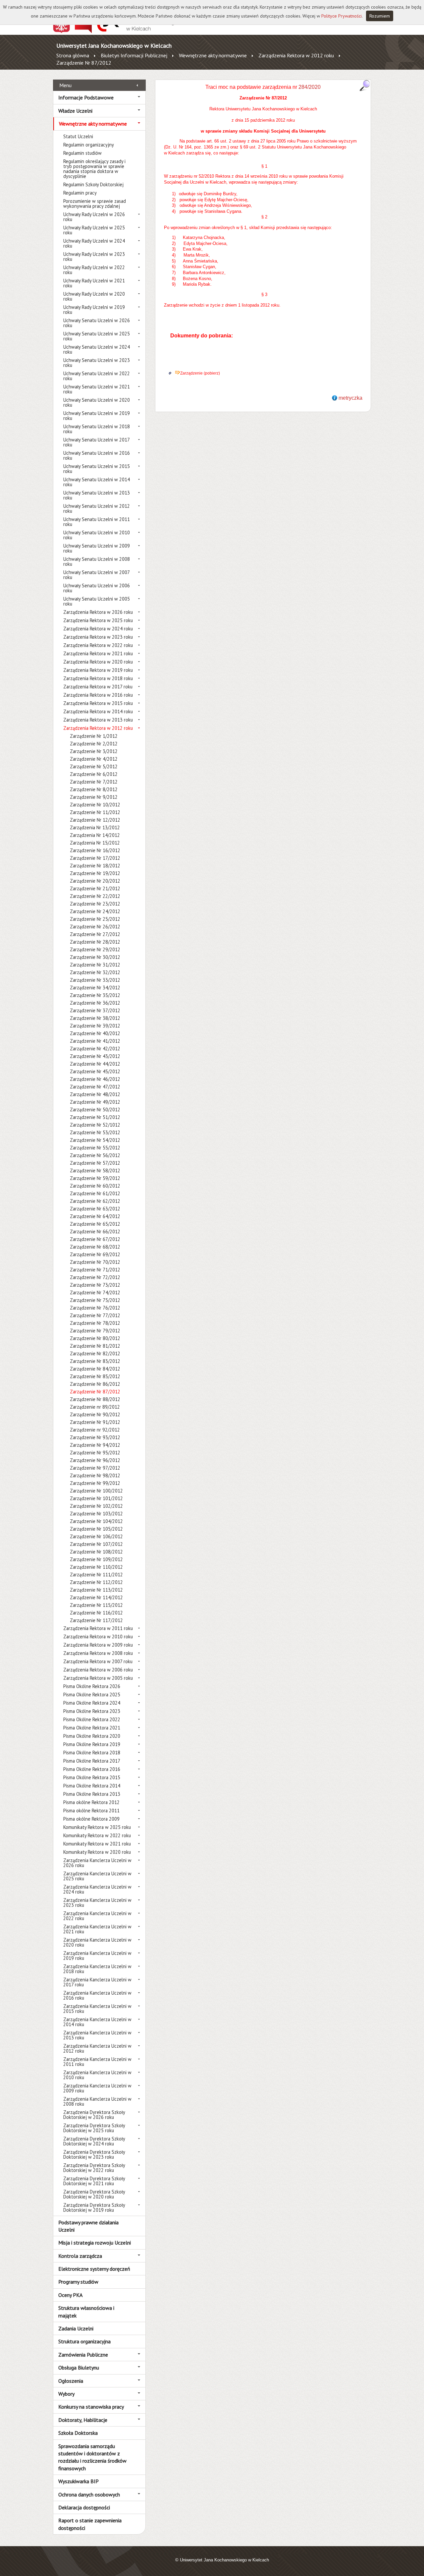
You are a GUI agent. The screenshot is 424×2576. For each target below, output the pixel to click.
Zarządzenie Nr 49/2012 (95, 1102)
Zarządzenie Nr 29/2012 (95, 949)
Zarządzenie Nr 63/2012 (95, 1209)
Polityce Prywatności (342, 16)
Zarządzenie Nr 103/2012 (96, 1514)
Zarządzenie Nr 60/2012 (95, 1186)
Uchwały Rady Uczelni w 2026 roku (94, 217)
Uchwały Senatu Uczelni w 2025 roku (97, 336)
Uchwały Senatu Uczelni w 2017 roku (96, 442)
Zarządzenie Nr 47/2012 (95, 1087)
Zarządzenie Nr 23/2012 (95, 904)
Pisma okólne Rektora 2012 (91, 1802)
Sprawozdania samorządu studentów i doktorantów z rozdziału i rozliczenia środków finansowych (92, 2457)
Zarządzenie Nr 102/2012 (96, 1506)
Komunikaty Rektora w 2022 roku (97, 1835)
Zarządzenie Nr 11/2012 (95, 812)
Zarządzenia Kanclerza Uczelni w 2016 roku (97, 1995)
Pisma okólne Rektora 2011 (91, 1811)
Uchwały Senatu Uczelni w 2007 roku (96, 575)
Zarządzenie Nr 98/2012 (95, 1475)
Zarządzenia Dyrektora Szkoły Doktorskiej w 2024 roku (94, 2141)
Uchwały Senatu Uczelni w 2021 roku (97, 389)
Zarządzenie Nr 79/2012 (95, 1331)
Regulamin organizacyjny (89, 145)
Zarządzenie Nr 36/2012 (95, 1003)
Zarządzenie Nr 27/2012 (95, 934)
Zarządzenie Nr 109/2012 (96, 1559)
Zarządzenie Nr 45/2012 (95, 1071)
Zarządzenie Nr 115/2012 (96, 1605)
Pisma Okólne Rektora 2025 (92, 1695)
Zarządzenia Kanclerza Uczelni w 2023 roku (97, 1903)
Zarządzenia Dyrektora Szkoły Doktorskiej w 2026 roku (94, 2115)
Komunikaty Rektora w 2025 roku (97, 1827)
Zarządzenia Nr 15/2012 (95, 843)
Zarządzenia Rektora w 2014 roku (98, 711)
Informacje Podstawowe (86, 97)
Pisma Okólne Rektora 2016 (92, 1769)
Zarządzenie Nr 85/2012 (95, 1376)
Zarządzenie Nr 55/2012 (95, 1148)
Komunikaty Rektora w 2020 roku (97, 1852)
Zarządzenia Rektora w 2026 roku (98, 612)
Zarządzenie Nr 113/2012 (96, 1590)
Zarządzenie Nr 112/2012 (96, 1582)
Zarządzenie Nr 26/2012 (95, 927)
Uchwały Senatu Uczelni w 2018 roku (97, 429)
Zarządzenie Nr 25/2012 (95, 919)
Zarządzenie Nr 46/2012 (95, 1079)
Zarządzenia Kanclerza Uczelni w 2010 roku (97, 2075)
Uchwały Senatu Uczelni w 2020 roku (97, 402)
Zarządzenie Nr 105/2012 (96, 1529)
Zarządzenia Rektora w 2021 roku (98, 653)
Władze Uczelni (75, 111)
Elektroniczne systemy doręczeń (94, 2269)
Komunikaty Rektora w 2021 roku (97, 1844)
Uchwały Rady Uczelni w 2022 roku (94, 270)
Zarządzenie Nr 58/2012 (95, 1171)
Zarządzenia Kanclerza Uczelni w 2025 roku (97, 1876)
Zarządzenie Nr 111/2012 (96, 1575)
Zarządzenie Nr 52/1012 (95, 1125)
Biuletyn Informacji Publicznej (134, 55)
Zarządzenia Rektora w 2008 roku (98, 1653)
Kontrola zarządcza (80, 2256)
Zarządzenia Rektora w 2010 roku (98, 1637)
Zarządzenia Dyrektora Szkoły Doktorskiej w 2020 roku (94, 2194)
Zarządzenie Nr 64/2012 (95, 1216)
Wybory (66, 2394)
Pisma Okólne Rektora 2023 (92, 1711)
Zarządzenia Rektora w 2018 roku (98, 678)
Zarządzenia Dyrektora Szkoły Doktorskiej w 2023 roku (94, 2154)
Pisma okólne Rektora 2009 (91, 1819)
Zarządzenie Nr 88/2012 (95, 1399)
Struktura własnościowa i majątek (86, 2312)
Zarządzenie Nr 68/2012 (95, 1247)
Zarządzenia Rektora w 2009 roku (98, 1645)
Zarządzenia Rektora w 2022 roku (98, 645)
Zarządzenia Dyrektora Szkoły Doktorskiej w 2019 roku (94, 2207)
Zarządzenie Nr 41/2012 (95, 1041)
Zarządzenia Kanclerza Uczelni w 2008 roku (97, 2101)
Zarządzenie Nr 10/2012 (95, 805)
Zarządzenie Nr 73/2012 (95, 1285)
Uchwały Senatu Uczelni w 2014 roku (97, 482)
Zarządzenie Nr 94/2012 (95, 1445)
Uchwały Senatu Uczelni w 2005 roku (97, 601)
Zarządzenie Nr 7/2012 (94, 782)
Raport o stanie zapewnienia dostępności (90, 2524)
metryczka (350, 398)
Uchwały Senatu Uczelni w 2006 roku (97, 588)
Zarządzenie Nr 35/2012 (95, 995)
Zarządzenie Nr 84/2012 (95, 1369)
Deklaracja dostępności (84, 2507)
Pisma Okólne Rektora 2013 (92, 1794)
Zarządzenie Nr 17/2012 (95, 858)
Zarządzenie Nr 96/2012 (95, 1460)
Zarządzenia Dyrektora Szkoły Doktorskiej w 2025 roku (94, 2128)
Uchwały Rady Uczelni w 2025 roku (94, 230)
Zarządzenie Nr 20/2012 (95, 881)
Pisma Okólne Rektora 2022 (92, 1719)
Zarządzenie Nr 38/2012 (95, 1018)
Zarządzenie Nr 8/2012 (94, 789)
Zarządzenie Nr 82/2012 (95, 1353)
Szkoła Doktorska (78, 2433)
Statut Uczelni (78, 136)
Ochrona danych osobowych (89, 2494)
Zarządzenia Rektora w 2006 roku (98, 1670)
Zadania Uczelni (76, 2328)
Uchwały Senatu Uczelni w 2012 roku (97, 508)
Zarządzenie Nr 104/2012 (96, 1521)
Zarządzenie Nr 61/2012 (95, 1193)
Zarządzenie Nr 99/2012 (95, 1483)
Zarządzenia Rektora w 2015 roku (98, 703)
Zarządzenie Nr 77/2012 (95, 1315)
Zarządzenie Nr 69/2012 (95, 1254)
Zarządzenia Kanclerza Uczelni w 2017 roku (97, 1982)
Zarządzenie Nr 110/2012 (96, 1567)
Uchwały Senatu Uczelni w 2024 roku (97, 349)
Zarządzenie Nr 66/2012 (95, 1231)
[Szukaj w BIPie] (365, 85)
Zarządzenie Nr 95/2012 (95, 1453)
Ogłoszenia (71, 2381)
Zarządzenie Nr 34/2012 (95, 988)
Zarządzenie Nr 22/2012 (95, 896)
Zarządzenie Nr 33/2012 (95, 980)
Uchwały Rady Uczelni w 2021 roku (94, 283)
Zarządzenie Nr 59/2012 (95, 1178)
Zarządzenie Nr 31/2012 (95, 965)
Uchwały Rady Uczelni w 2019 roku (94, 310)
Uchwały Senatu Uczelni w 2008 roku (97, 561)
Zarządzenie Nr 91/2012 (95, 1422)
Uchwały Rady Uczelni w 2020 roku (94, 296)
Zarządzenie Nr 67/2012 (95, 1239)
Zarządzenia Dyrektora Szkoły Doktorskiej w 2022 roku (94, 2168)
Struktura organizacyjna (84, 2341)
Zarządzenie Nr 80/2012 (95, 1338)
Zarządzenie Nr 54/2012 (95, 1140)
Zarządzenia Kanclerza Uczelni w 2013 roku (97, 2035)
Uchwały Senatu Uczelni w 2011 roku (97, 522)
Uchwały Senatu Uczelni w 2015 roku (97, 469)
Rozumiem (380, 16)
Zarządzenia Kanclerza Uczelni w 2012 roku (97, 2048)
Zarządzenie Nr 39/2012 (95, 1026)
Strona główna (73, 55)
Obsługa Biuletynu (79, 2368)
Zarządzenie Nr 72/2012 (95, 1277)
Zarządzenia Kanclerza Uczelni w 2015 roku (97, 2009)
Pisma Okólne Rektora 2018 (92, 1753)
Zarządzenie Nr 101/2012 (96, 1498)
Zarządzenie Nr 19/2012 (95, 873)
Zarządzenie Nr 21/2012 (95, 888)
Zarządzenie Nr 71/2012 (95, 1270)
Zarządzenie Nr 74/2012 (95, 1292)
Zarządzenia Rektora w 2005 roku (98, 1678)
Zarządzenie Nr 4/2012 (94, 759)
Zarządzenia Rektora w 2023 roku (98, 637)
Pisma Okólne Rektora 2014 (92, 1786)
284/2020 (309, 87)
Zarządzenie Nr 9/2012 (94, 797)
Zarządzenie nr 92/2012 (95, 1430)
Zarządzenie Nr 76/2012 (95, 1308)
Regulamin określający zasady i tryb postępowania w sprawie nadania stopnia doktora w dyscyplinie (94, 169)
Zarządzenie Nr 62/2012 (95, 1201)
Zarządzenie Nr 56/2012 (95, 1155)
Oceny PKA (70, 2295)
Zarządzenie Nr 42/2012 (95, 1049)
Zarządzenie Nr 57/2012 (95, 1163)
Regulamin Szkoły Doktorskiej (93, 184)
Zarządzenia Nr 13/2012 (95, 827)
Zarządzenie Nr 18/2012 (95, 866)
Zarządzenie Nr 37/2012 (95, 1010)
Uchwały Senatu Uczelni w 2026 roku (97, 323)
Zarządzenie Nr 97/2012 (95, 1468)
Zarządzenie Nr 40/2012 (95, 1033)
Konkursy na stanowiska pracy (91, 2407)
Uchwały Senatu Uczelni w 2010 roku (97, 535)
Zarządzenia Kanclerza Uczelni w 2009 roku (97, 2088)
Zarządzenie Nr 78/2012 (95, 1323)
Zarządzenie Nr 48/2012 (95, 1094)
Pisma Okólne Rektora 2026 (92, 1686)
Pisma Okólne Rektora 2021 (92, 1728)
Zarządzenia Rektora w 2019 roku (98, 670)
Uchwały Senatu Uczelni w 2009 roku (97, 548)
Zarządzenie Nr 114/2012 (96, 1597)
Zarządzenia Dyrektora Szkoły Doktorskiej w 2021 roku (94, 2181)
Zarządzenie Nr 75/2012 (95, 1300)
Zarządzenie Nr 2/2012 (94, 744)
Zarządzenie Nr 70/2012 (95, 1262)
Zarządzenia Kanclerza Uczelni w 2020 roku (97, 1942)
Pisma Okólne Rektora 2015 (92, 1777)
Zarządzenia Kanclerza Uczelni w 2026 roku (97, 1863)
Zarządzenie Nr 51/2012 (95, 1117)
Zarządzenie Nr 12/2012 (95, 820)
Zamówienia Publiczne (83, 2355)
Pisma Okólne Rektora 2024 (92, 1703)
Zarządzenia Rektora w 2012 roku (296, 55)
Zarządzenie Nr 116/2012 (96, 1613)
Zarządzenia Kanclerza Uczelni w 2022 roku (97, 1916)
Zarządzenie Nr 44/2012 (95, 1064)
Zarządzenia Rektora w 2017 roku (98, 687)
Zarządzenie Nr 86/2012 (95, 1384)
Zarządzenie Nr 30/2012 (95, 957)
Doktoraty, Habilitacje (83, 2420)
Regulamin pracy (80, 193)
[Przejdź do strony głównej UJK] (137, 31)
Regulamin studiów (82, 153)
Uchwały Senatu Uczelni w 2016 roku (97, 455)
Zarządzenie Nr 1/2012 (94, 736)
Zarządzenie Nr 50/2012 (95, 1110)
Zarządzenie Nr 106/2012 (96, 1536)
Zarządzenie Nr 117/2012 (96, 1620)
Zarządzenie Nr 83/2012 (95, 1361)
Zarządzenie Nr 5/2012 (94, 766)
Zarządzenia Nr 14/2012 (95, 835)
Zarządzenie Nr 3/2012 (94, 751)
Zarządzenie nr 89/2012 (95, 1407)
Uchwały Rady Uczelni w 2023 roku (94, 257)
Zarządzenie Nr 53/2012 (95, 1132)
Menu (65, 85)
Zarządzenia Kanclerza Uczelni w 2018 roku (97, 1969)
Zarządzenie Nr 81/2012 (95, 1346)
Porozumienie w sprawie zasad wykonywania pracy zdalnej (95, 204)
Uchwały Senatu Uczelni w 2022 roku (97, 376)
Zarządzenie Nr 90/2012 (95, 1414)
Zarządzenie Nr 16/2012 (95, 850)
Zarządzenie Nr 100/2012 (96, 1491)
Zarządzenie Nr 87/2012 (84, 63)
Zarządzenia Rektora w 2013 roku (98, 720)
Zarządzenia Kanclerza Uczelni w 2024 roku (97, 1889)
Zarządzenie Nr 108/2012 (96, 1552)
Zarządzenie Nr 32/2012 (95, 972)
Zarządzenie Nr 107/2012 (96, 1544)
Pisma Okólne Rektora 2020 (92, 1736)
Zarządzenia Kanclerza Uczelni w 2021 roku (97, 1929)
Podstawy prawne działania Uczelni (88, 2226)
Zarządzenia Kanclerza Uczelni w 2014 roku (97, 2022)
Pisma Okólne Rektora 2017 (92, 1761)
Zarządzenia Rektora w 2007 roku (98, 1661)
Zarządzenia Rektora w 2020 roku (98, 662)
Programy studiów (78, 2282)
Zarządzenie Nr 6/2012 (94, 774)
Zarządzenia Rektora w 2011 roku (98, 1628)
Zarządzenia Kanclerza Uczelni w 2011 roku (97, 2062)
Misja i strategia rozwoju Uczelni (95, 2243)
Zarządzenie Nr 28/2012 (95, 942)
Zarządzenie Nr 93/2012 (95, 1437)
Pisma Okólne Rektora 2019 (92, 1744)
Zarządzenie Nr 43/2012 (95, 1056)
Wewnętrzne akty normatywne (213, 55)
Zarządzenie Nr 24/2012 (95, 911)
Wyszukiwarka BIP (79, 2481)
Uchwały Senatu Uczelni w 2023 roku (97, 363)
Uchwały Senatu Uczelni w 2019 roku (97, 416)
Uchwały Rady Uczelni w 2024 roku (94, 243)
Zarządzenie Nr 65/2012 (95, 1224)
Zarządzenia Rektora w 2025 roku (98, 620)
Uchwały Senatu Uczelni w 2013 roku (97, 495)
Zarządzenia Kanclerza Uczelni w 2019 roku (97, 1956)
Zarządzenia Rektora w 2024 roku (98, 629)
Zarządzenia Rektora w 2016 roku (98, 695)
